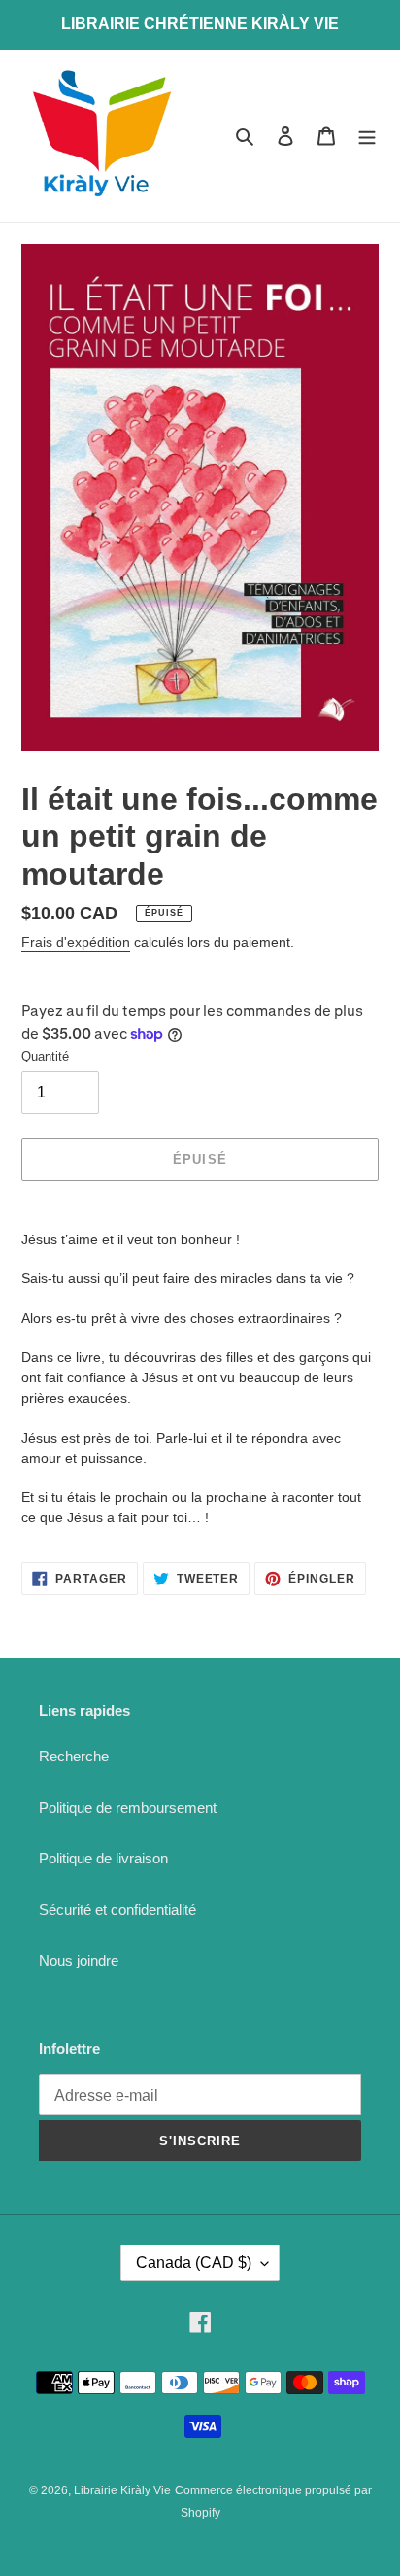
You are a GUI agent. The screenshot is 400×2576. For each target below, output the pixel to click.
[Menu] (367, 136)
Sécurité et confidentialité (117, 1910)
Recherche (74, 1756)
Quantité (45, 1056)
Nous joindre (79, 1960)
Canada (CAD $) (194, 2263)
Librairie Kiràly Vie (122, 2490)
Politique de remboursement (128, 1808)
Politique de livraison (103, 1858)
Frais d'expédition (76, 942)
